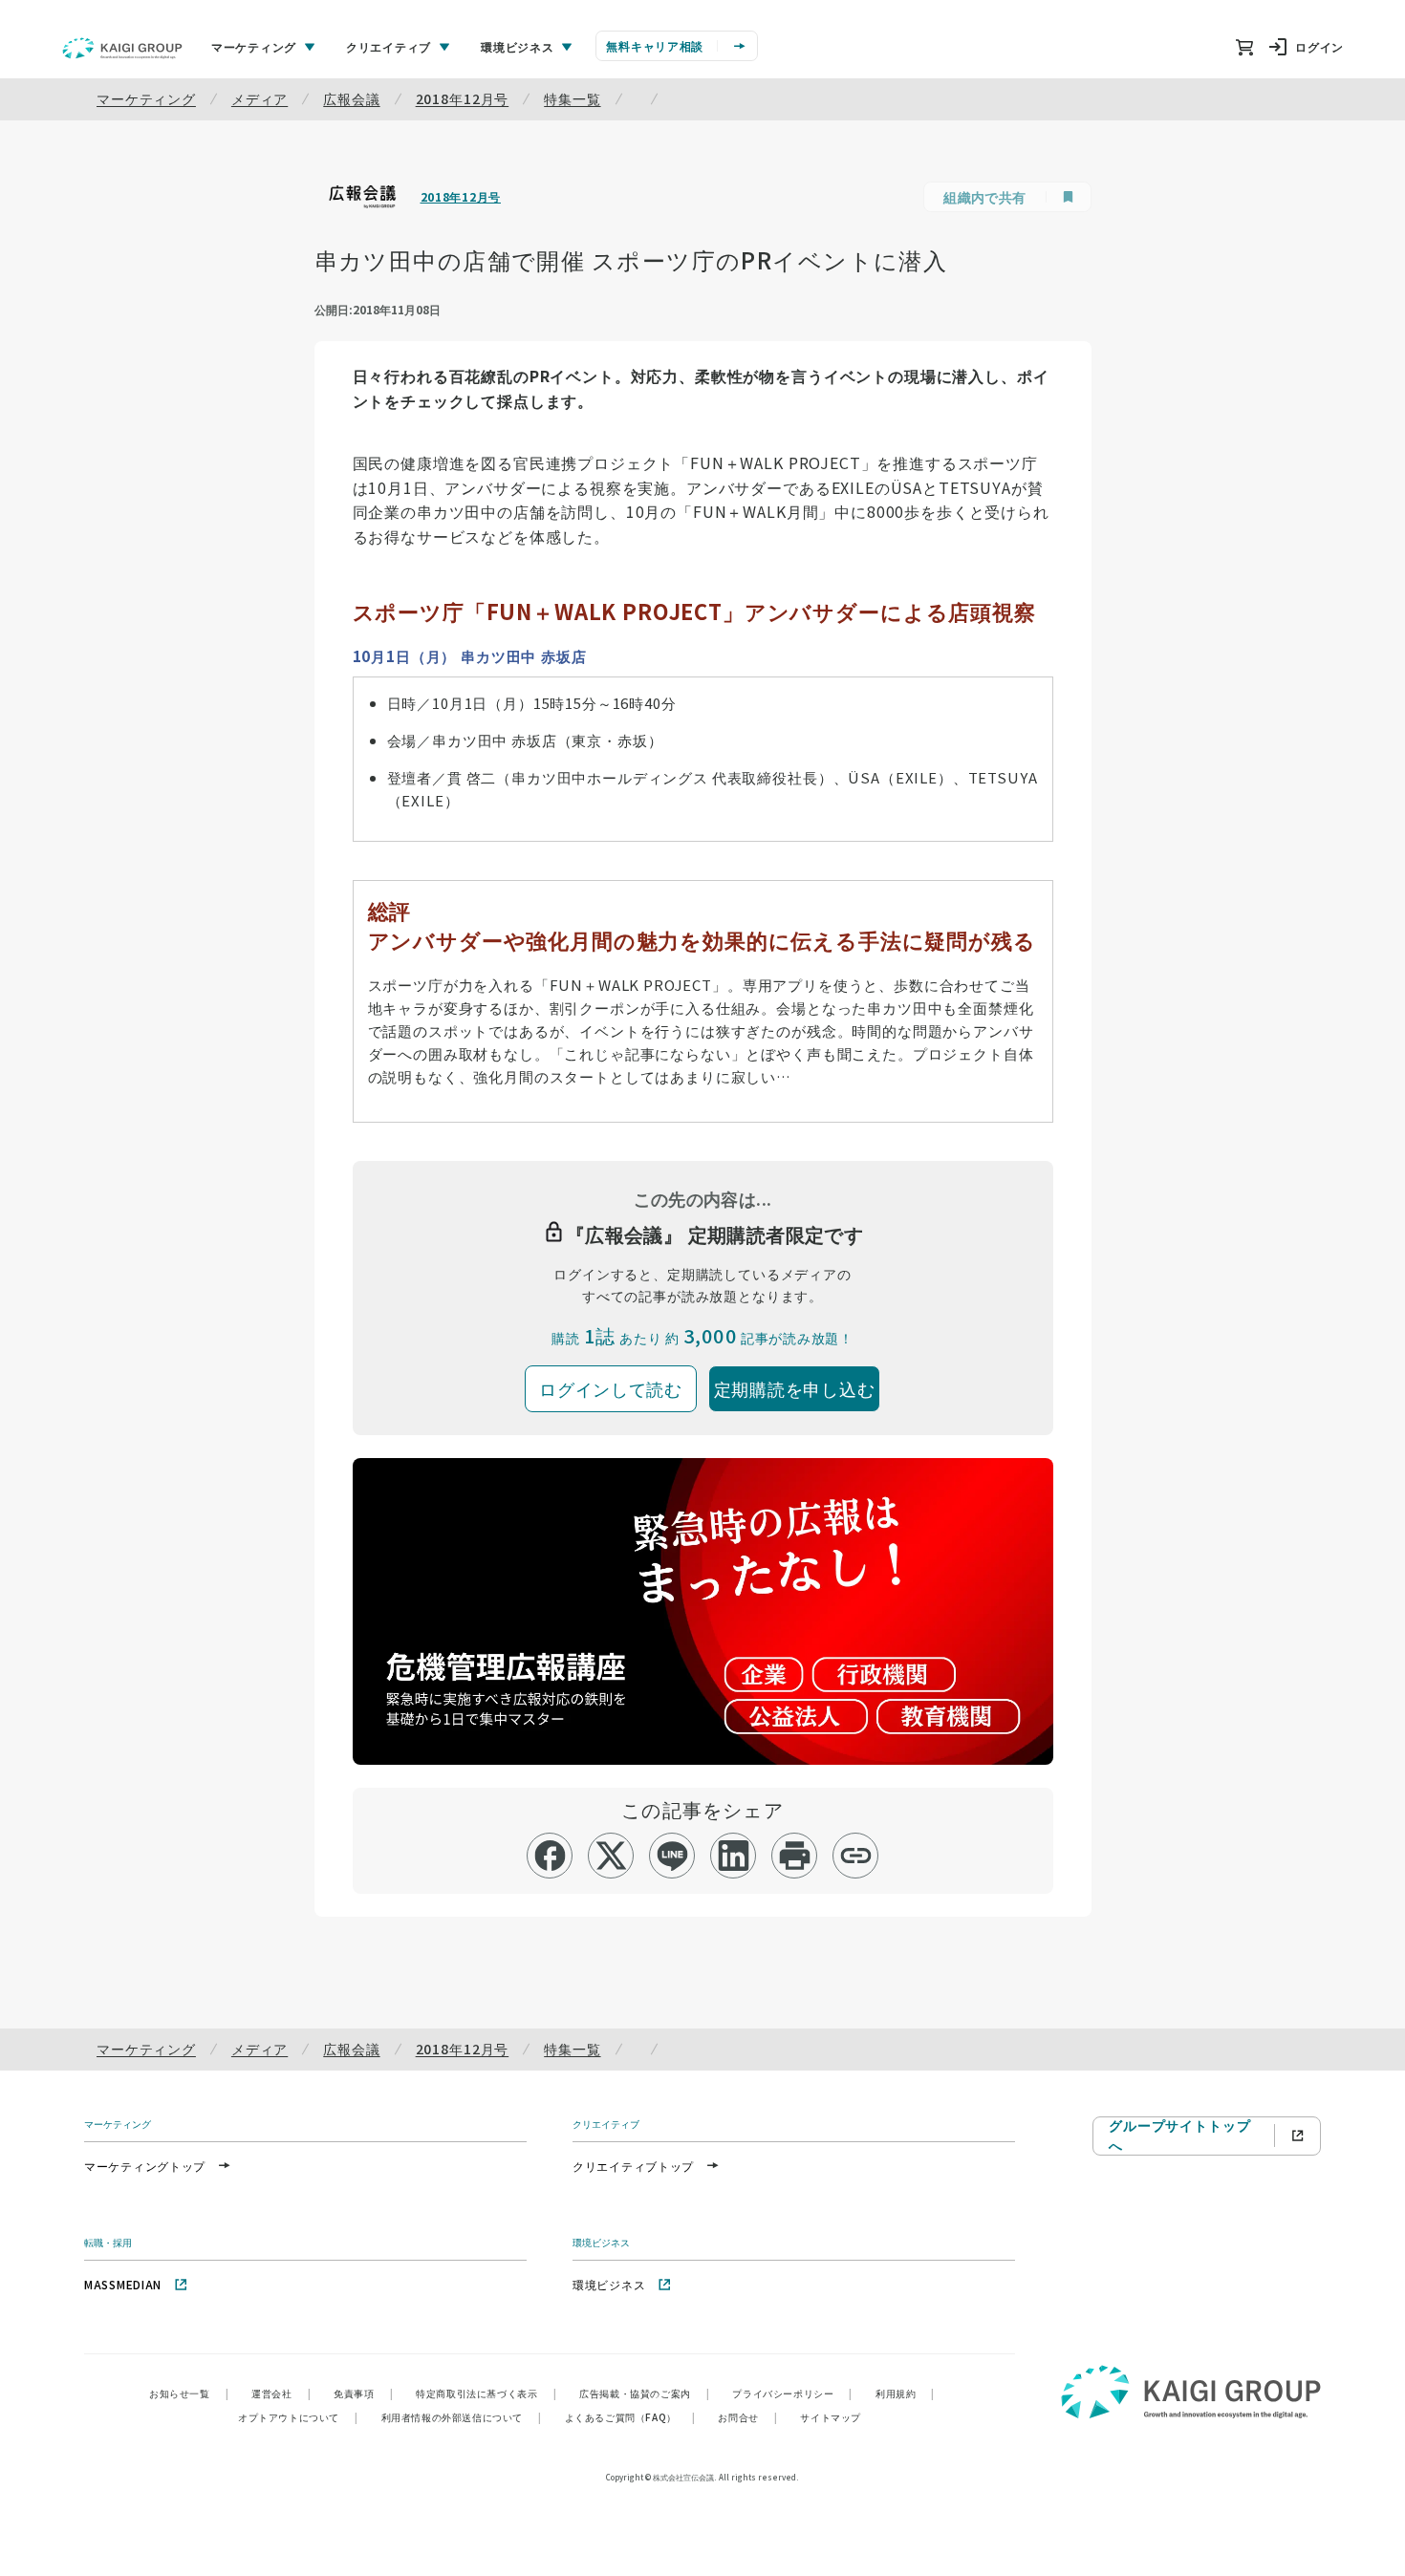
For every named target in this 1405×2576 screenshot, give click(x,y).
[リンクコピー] (856, 1856)
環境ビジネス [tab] (517, 46)
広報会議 (351, 98)
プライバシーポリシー (792, 2393)
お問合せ (747, 2417)
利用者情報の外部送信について (462, 2417)
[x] (611, 1856)
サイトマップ (831, 2417)
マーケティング (146, 98)
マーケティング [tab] (254, 46)
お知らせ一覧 (189, 2393)
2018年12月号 (463, 98)
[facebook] (550, 1856)
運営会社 (281, 2393)
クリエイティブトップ (633, 2166)
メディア (259, 98)
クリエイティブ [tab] (389, 46)
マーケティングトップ (145, 2166)
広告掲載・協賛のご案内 (644, 2393)
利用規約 (905, 2393)
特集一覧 (572, 98)
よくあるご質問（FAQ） (630, 2417)
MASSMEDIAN (123, 2284)
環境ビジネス (609, 2284)
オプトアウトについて (298, 2417)
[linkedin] (734, 1856)
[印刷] (795, 1856)
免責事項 (363, 2393)
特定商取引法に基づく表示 (486, 2393)
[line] (672, 1856)
